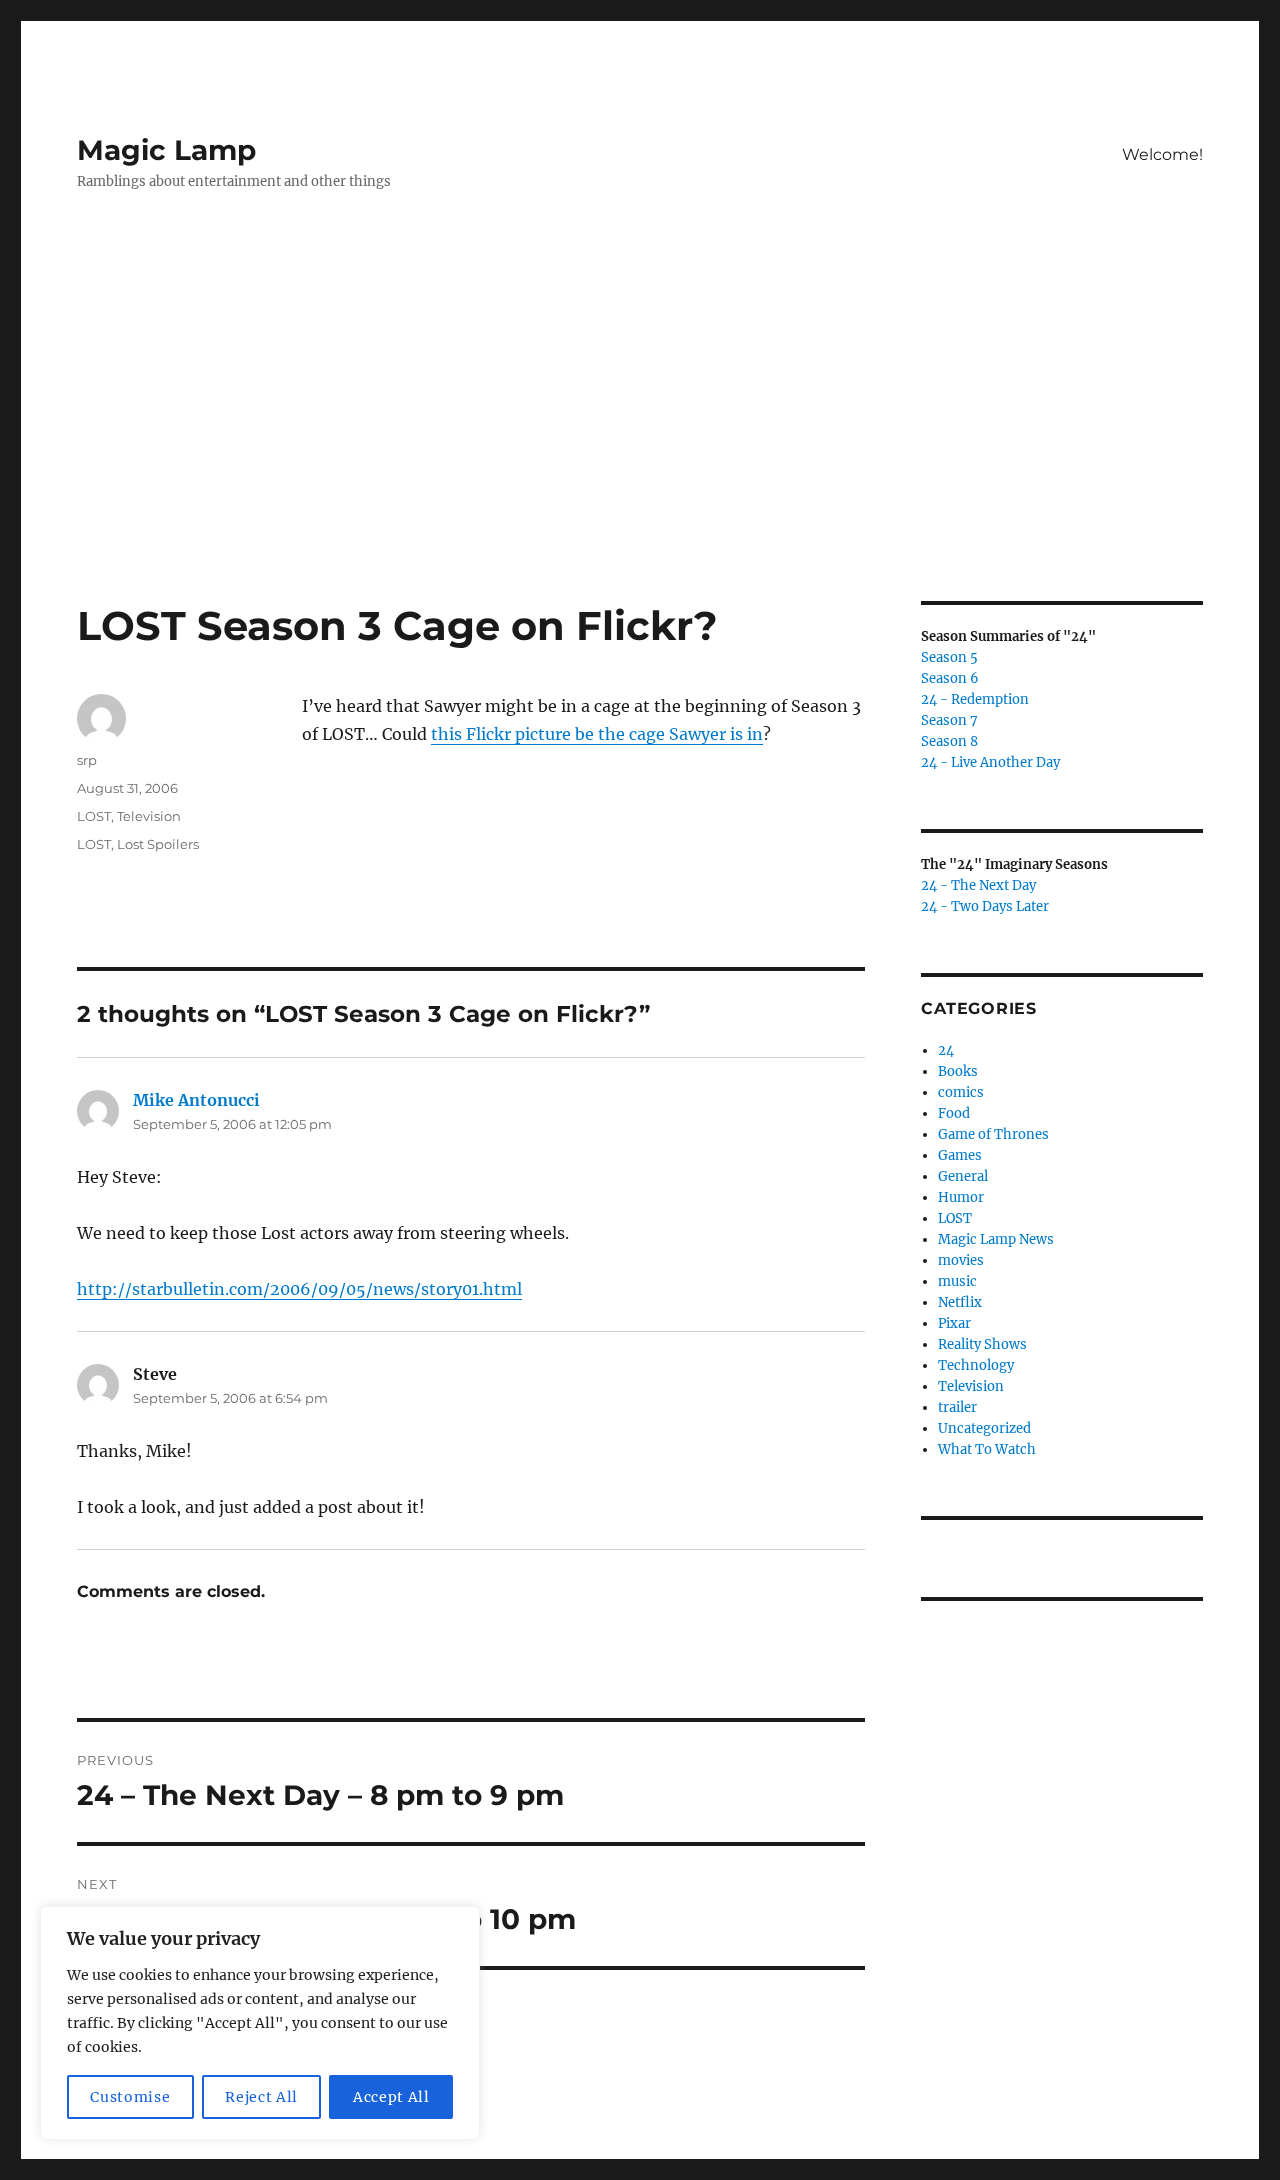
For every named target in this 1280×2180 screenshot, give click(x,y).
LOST (94, 816)
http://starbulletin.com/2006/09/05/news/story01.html (299, 1289)
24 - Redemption (975, 699)
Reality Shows (982, 1344)
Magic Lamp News (996, 1239)
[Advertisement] (640, 453)
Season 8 (949, 741)
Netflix (960, 1302)
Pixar (954, 1323)
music (957, 1281)
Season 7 (949, 720)
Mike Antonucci (196, 1100)
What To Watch (987, 1449)
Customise (130, 2097)
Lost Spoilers (158, 844)
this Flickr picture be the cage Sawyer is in (597, 734)
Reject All (261, 2097)
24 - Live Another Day (990, 762)
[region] (260, 2023)
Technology (976, 1365)
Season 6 (950, 678)
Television (149, 816)
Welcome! (1162, 154)
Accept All (391, 2097)
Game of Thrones (993, 1134)
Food (954, 1113)
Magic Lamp (166, 150)
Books (958, 1071)
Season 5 (949, 657)
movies (961, 1260)
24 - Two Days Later (985, 906)
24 (946, 1050)
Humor (961, 1197)
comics (961, 1092)
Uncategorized (984, 1428)
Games (960, 1155)
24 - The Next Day (978, 885)
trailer (957, 1407)
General (963, 1176)
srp (87, 760)
